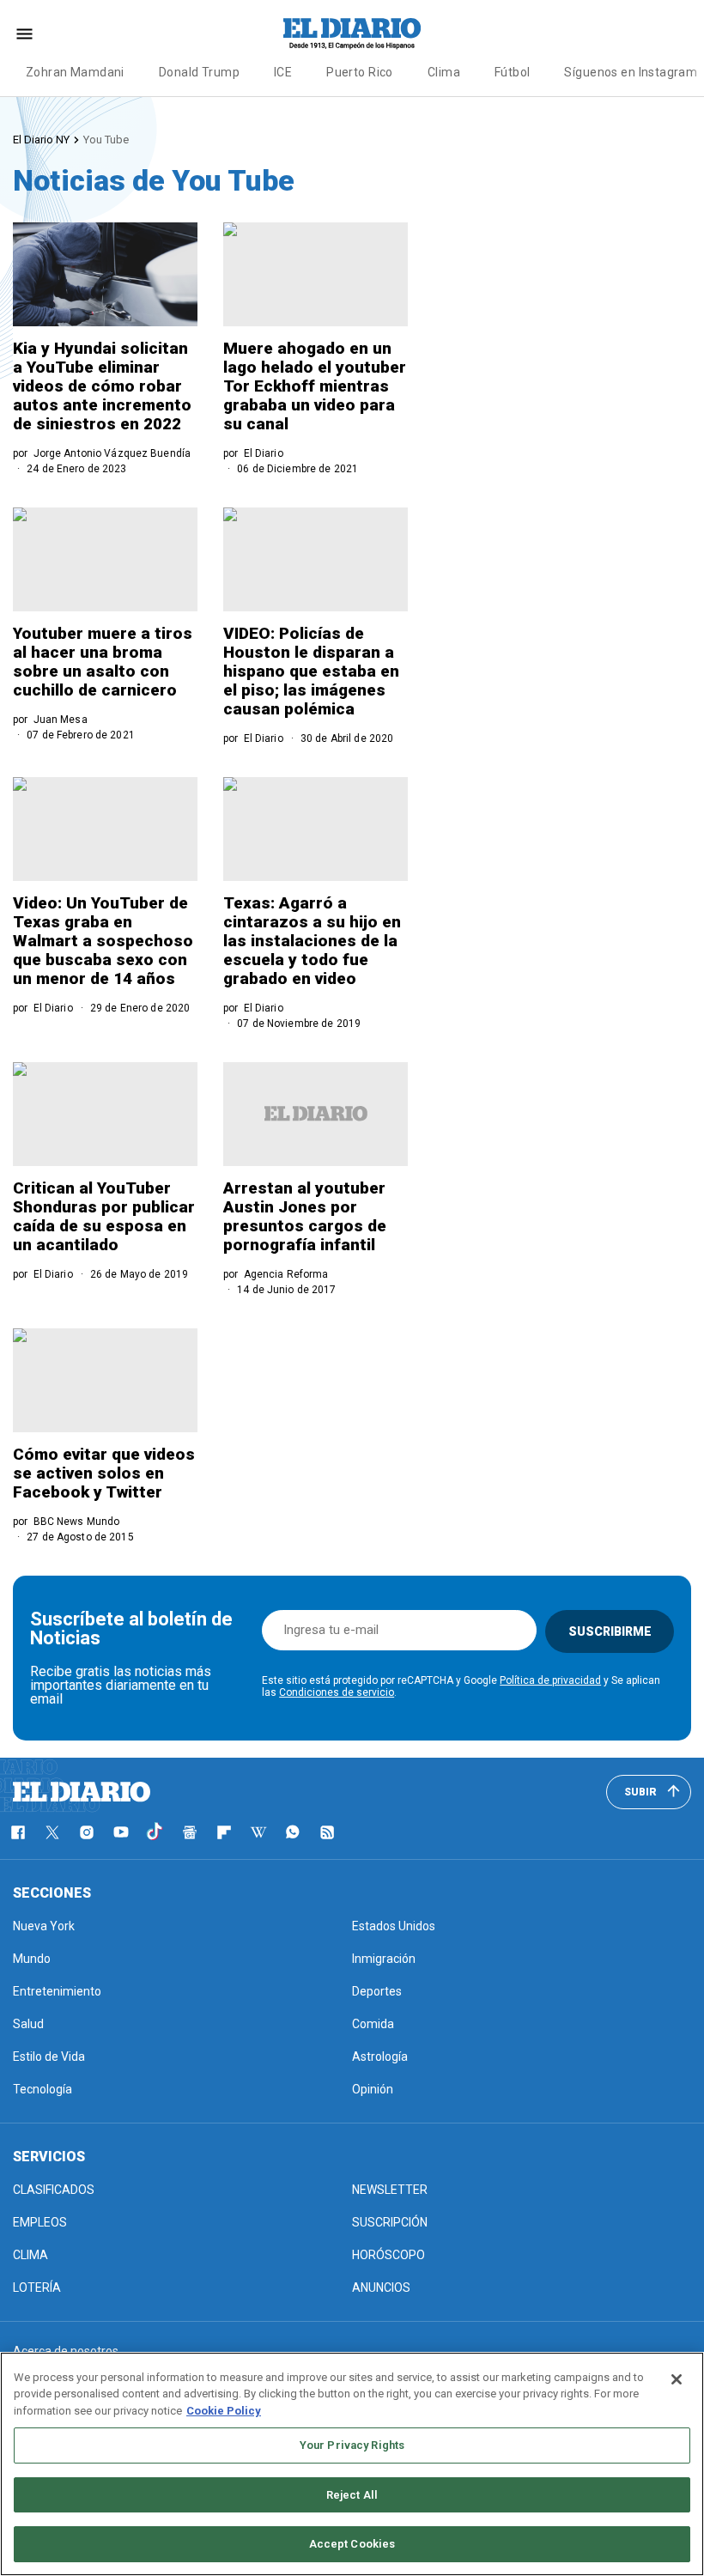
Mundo (32, 1959)
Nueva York (44, 1926)
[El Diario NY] (352, 33)
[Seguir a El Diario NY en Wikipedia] (258, 1832)
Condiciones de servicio (337, 1692)
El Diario (264, 453)
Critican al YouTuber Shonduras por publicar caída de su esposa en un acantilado (104, 1216)
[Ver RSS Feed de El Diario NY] (327, 1832)
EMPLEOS (40, 2222)
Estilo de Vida (49, 2057)
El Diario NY (41, 140)
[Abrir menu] (24, 34)
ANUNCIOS (381, 2287)
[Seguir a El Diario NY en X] (52, 1832)
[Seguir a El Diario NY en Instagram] (87, 1832)
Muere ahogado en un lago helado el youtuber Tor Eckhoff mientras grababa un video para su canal (315, 386)
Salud (28, 2024)
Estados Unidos (394, 1926)
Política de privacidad (550, 1680)
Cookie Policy (224, 2411)
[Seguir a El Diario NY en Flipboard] (224, 1832)
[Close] (677, 2379)
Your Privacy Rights (352, 2445)
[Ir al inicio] (82, 1792)
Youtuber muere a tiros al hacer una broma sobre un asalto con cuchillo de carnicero (103, 662)
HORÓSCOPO (388, 2255)
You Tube (106, 140)
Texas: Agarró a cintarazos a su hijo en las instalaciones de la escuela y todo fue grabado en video (312, 941)
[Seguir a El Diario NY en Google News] (190, 1832)
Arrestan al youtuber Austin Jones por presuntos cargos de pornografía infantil (305, 1216)
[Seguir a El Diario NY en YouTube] (121, 1832)
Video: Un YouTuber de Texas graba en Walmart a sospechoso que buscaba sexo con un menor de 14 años (103, 941)
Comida (373, 2024)
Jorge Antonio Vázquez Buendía (112, 453)
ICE (283, 72)
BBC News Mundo (77, 1522)
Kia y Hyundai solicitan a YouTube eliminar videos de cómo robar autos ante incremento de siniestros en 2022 (102, 386)
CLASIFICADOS (54, 2190)
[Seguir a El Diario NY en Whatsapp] (293, 1832)
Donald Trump (199, 72)
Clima (444, 72)
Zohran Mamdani (75, 72)
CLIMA (30, 2255)
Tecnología (42, 2089)
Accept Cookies (352, 2544)
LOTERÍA (37, 2287)
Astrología (380, 2057)
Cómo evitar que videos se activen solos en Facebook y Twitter (104, 1473)
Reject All (352, 2495)
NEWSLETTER (390, 2190)
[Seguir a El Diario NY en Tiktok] (155, 1832)
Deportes (377, 1991)
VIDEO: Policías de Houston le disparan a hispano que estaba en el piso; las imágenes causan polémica (311, 671)
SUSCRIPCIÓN (390, 2222)
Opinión (373, 2089)
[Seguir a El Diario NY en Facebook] (18, 1832)
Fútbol (513, 72)
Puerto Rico (360, 72)
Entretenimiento (57, 1991)
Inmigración (384, 1959)
